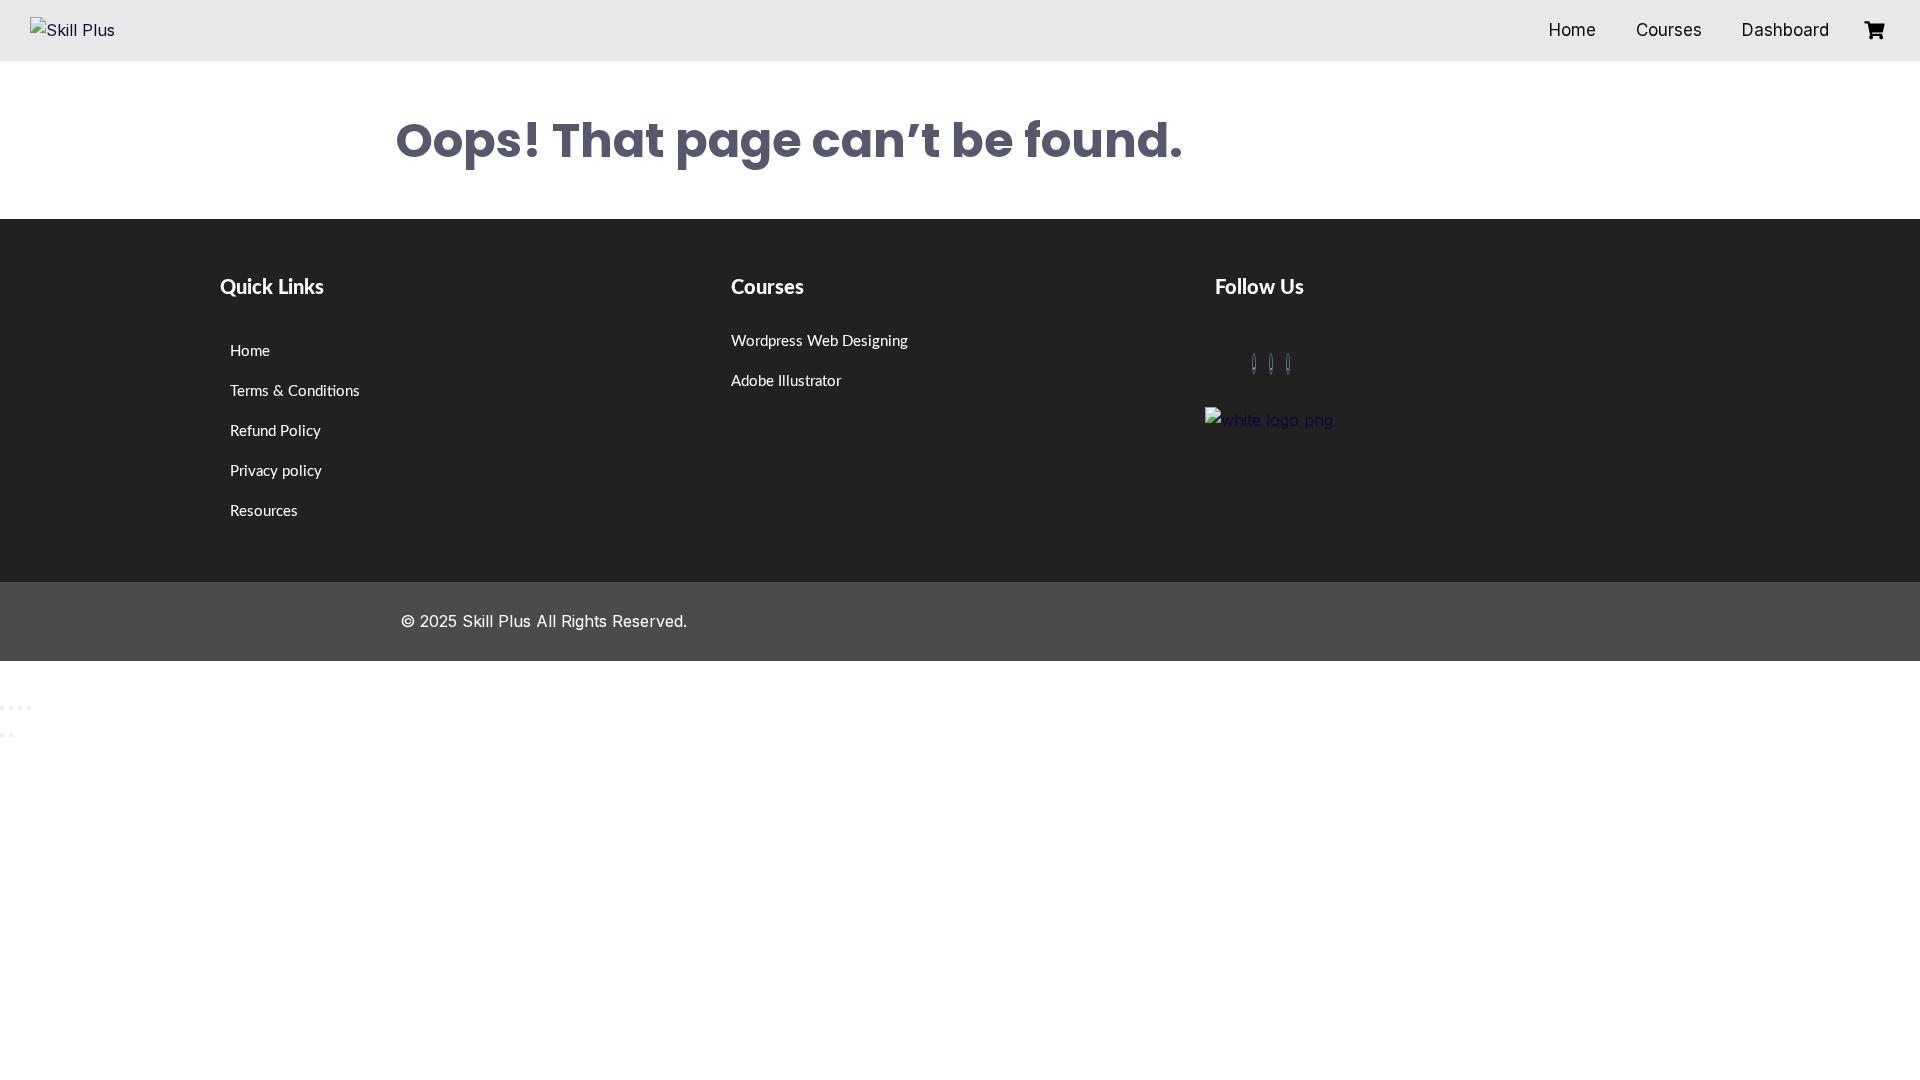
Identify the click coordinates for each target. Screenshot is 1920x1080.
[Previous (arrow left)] (2, 735)
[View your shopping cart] (1877, 30)
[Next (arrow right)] (11, 735)
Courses (1669, 30)
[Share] (20, 708)
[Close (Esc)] (29, 708)
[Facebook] (1254, 364)
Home (1572, 30)
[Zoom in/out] (2, 708)
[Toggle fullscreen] (11, 708)
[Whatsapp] (1288, 364)
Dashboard (1785, 30)
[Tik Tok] (1271, 364)
